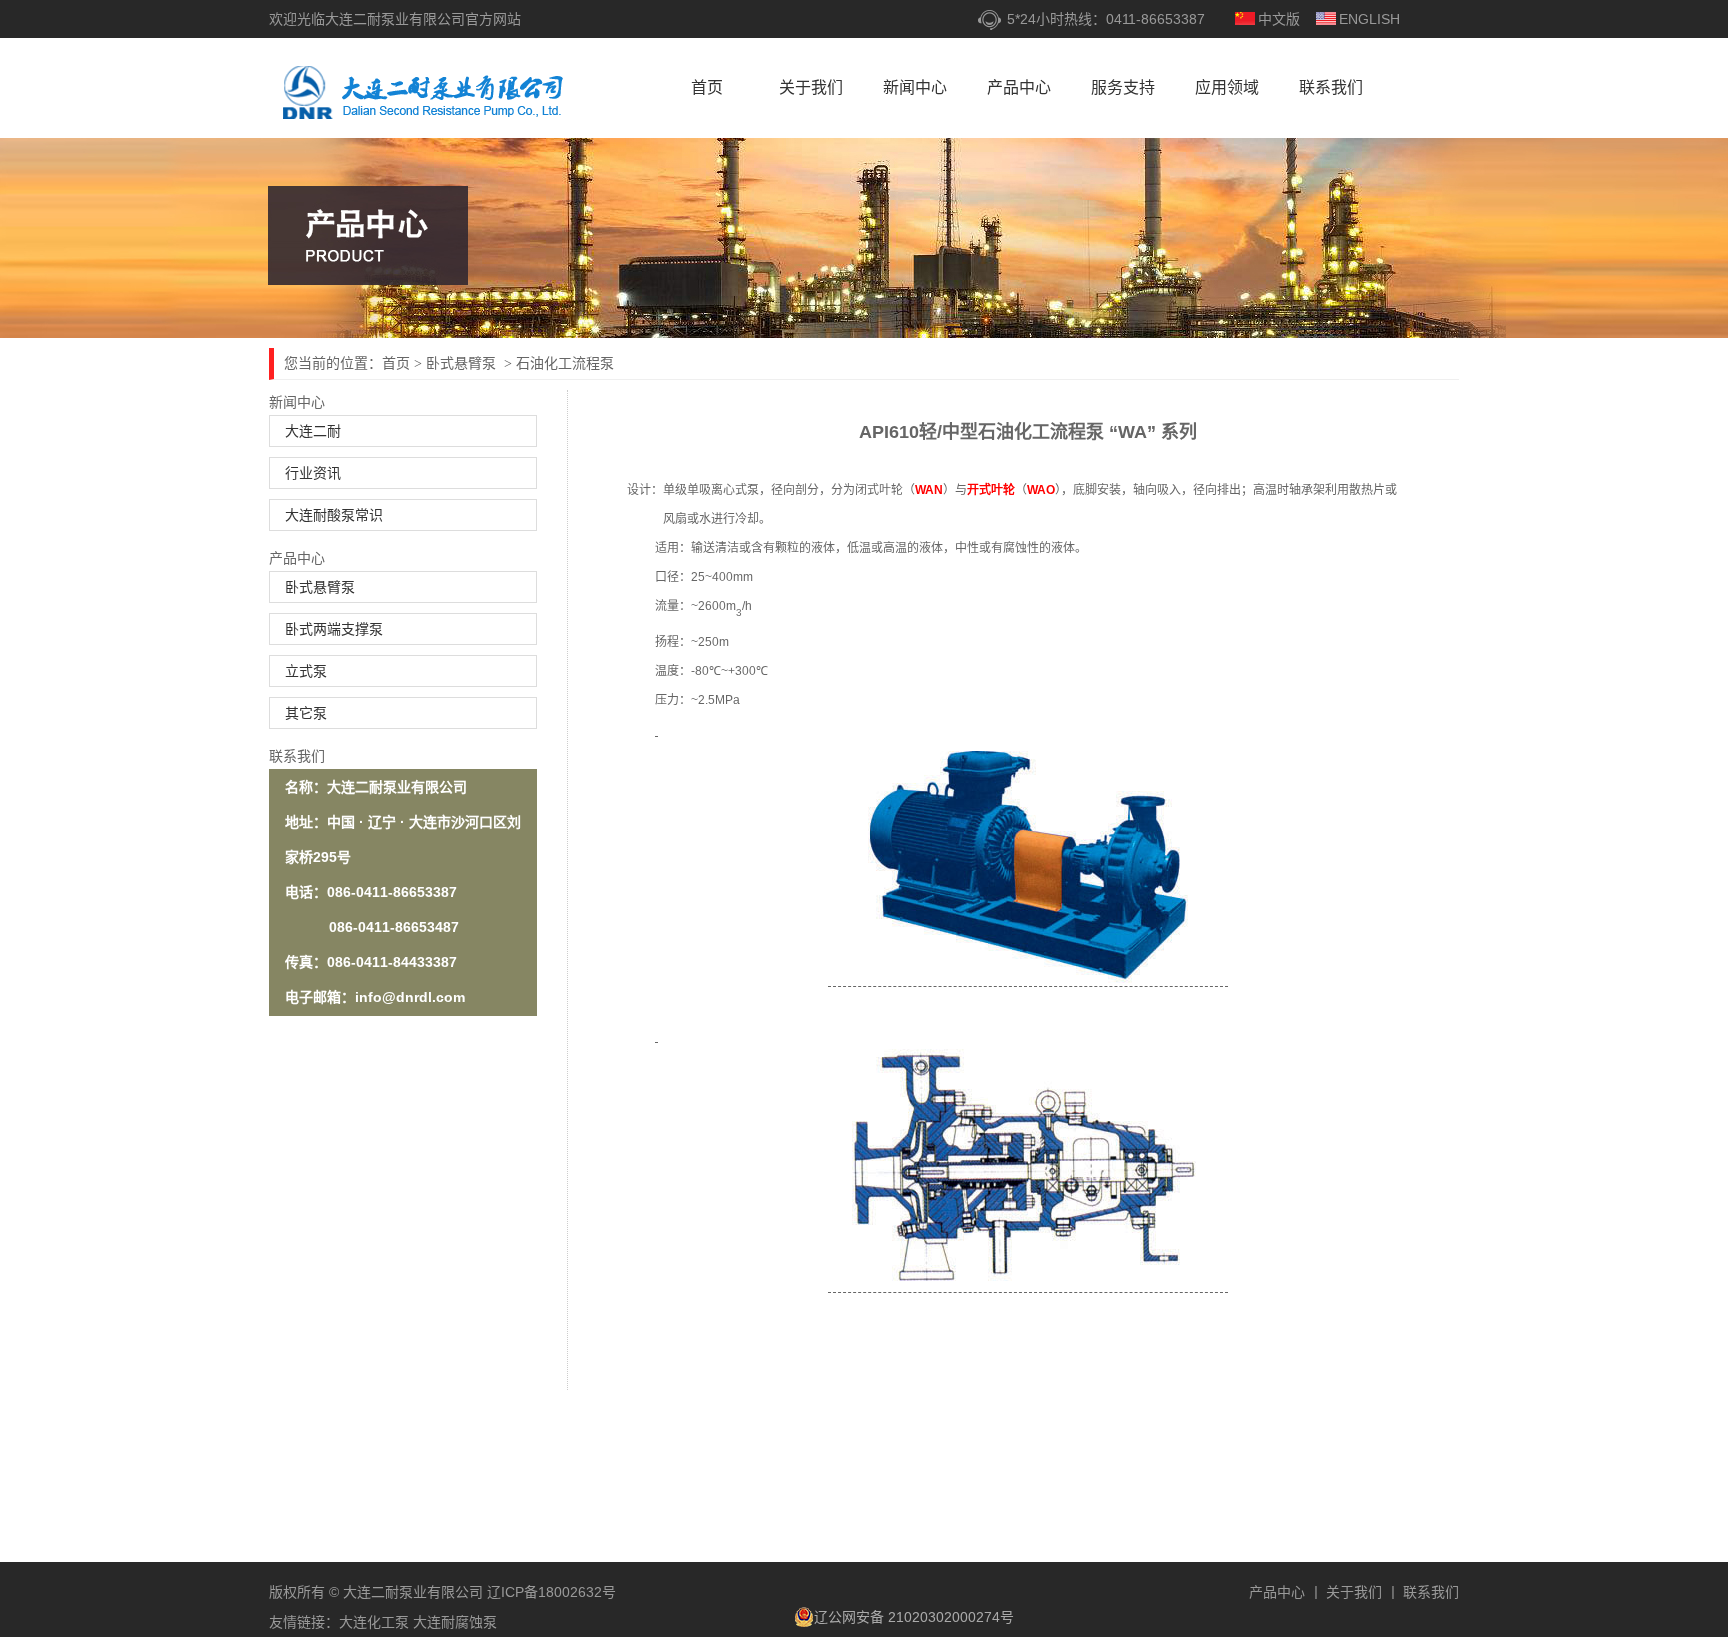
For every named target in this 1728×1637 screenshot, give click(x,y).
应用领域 (1227, 87)
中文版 (1279, 19)
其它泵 (306, 713)
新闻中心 (915, 87)
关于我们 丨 (1363, 1592)
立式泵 (306, 671)
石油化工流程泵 (565, 363)
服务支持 (1123, 87)
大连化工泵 (374, 1622)
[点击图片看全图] (656, 729)
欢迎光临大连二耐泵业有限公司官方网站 (395, 19)
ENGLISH (1369, 19)
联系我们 (1331, 87)
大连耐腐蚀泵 (455, 1622)
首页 (707, 87)
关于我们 (811, 87)
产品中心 (1019, 87)
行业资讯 (313, 473)
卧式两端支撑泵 (334, 629)
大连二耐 (313, 431)
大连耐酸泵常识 (334, 515)
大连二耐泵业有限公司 (429, 94)
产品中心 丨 (1286, 1592)
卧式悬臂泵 (463, 363)
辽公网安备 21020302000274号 (914, 1617)
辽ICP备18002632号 (549, 1592)
